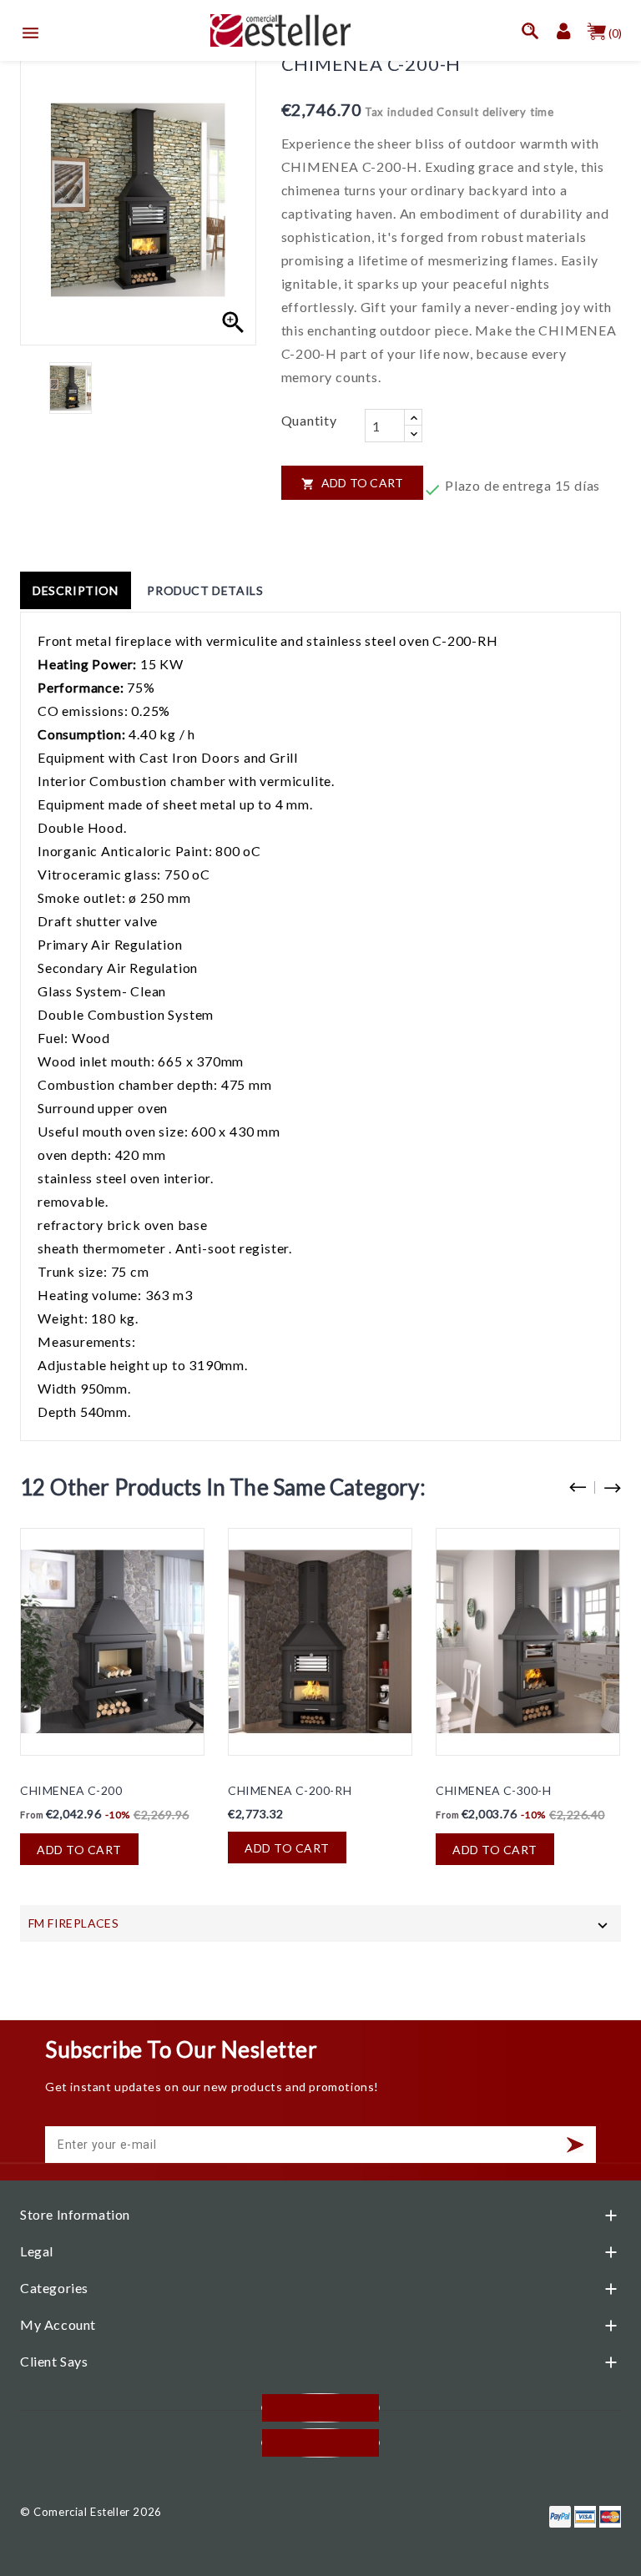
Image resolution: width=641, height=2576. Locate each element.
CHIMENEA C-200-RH (290, 1790)
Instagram (320, 2443)
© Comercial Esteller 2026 (91, 2512)
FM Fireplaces (73, 1923)
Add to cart (353, 483)
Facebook (320, 2408)
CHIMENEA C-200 (71, 1790)
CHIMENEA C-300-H (494, 1790)
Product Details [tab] (205, 590)
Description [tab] (76, 590)
